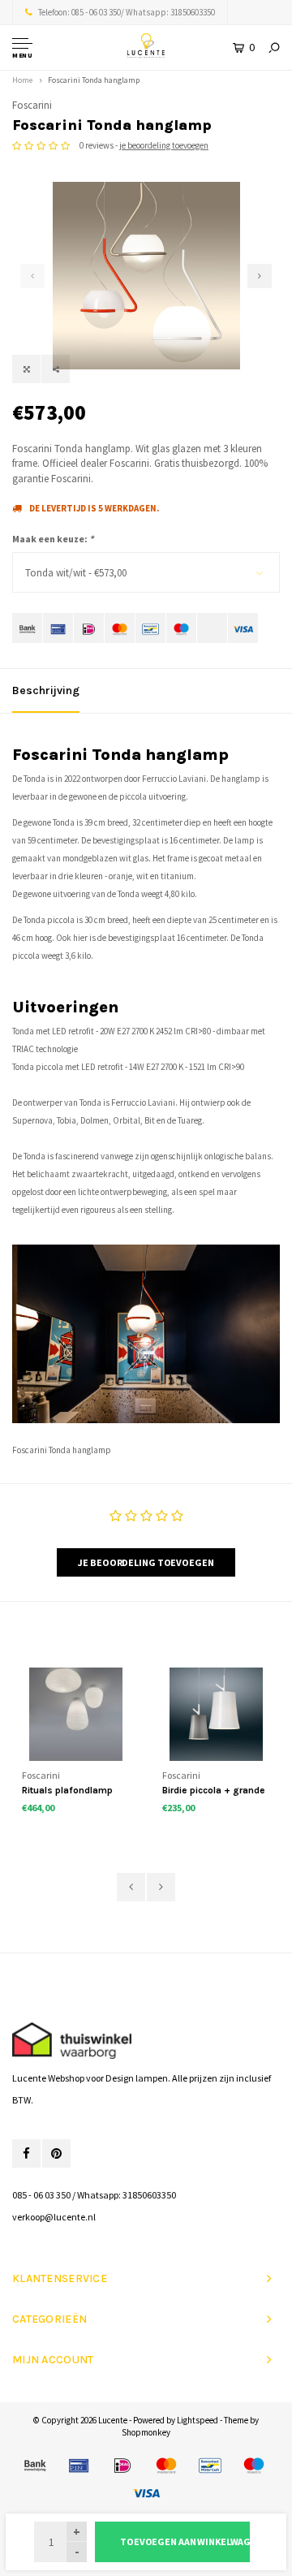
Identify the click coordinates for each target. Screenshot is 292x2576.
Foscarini (32, 105)
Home (22, 80)
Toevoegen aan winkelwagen (185, 2541)
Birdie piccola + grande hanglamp (214, 1791)
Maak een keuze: (53, 539)
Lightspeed (198, 2420)
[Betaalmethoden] (27, 628)
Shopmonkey (146, 2432)
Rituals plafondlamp (67, 1790)
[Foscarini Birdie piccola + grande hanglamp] (216, 1714)
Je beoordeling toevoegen (146, 1562)
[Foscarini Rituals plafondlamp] (76, 1714)
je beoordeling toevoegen (164, 145)
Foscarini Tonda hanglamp (94, 80)
